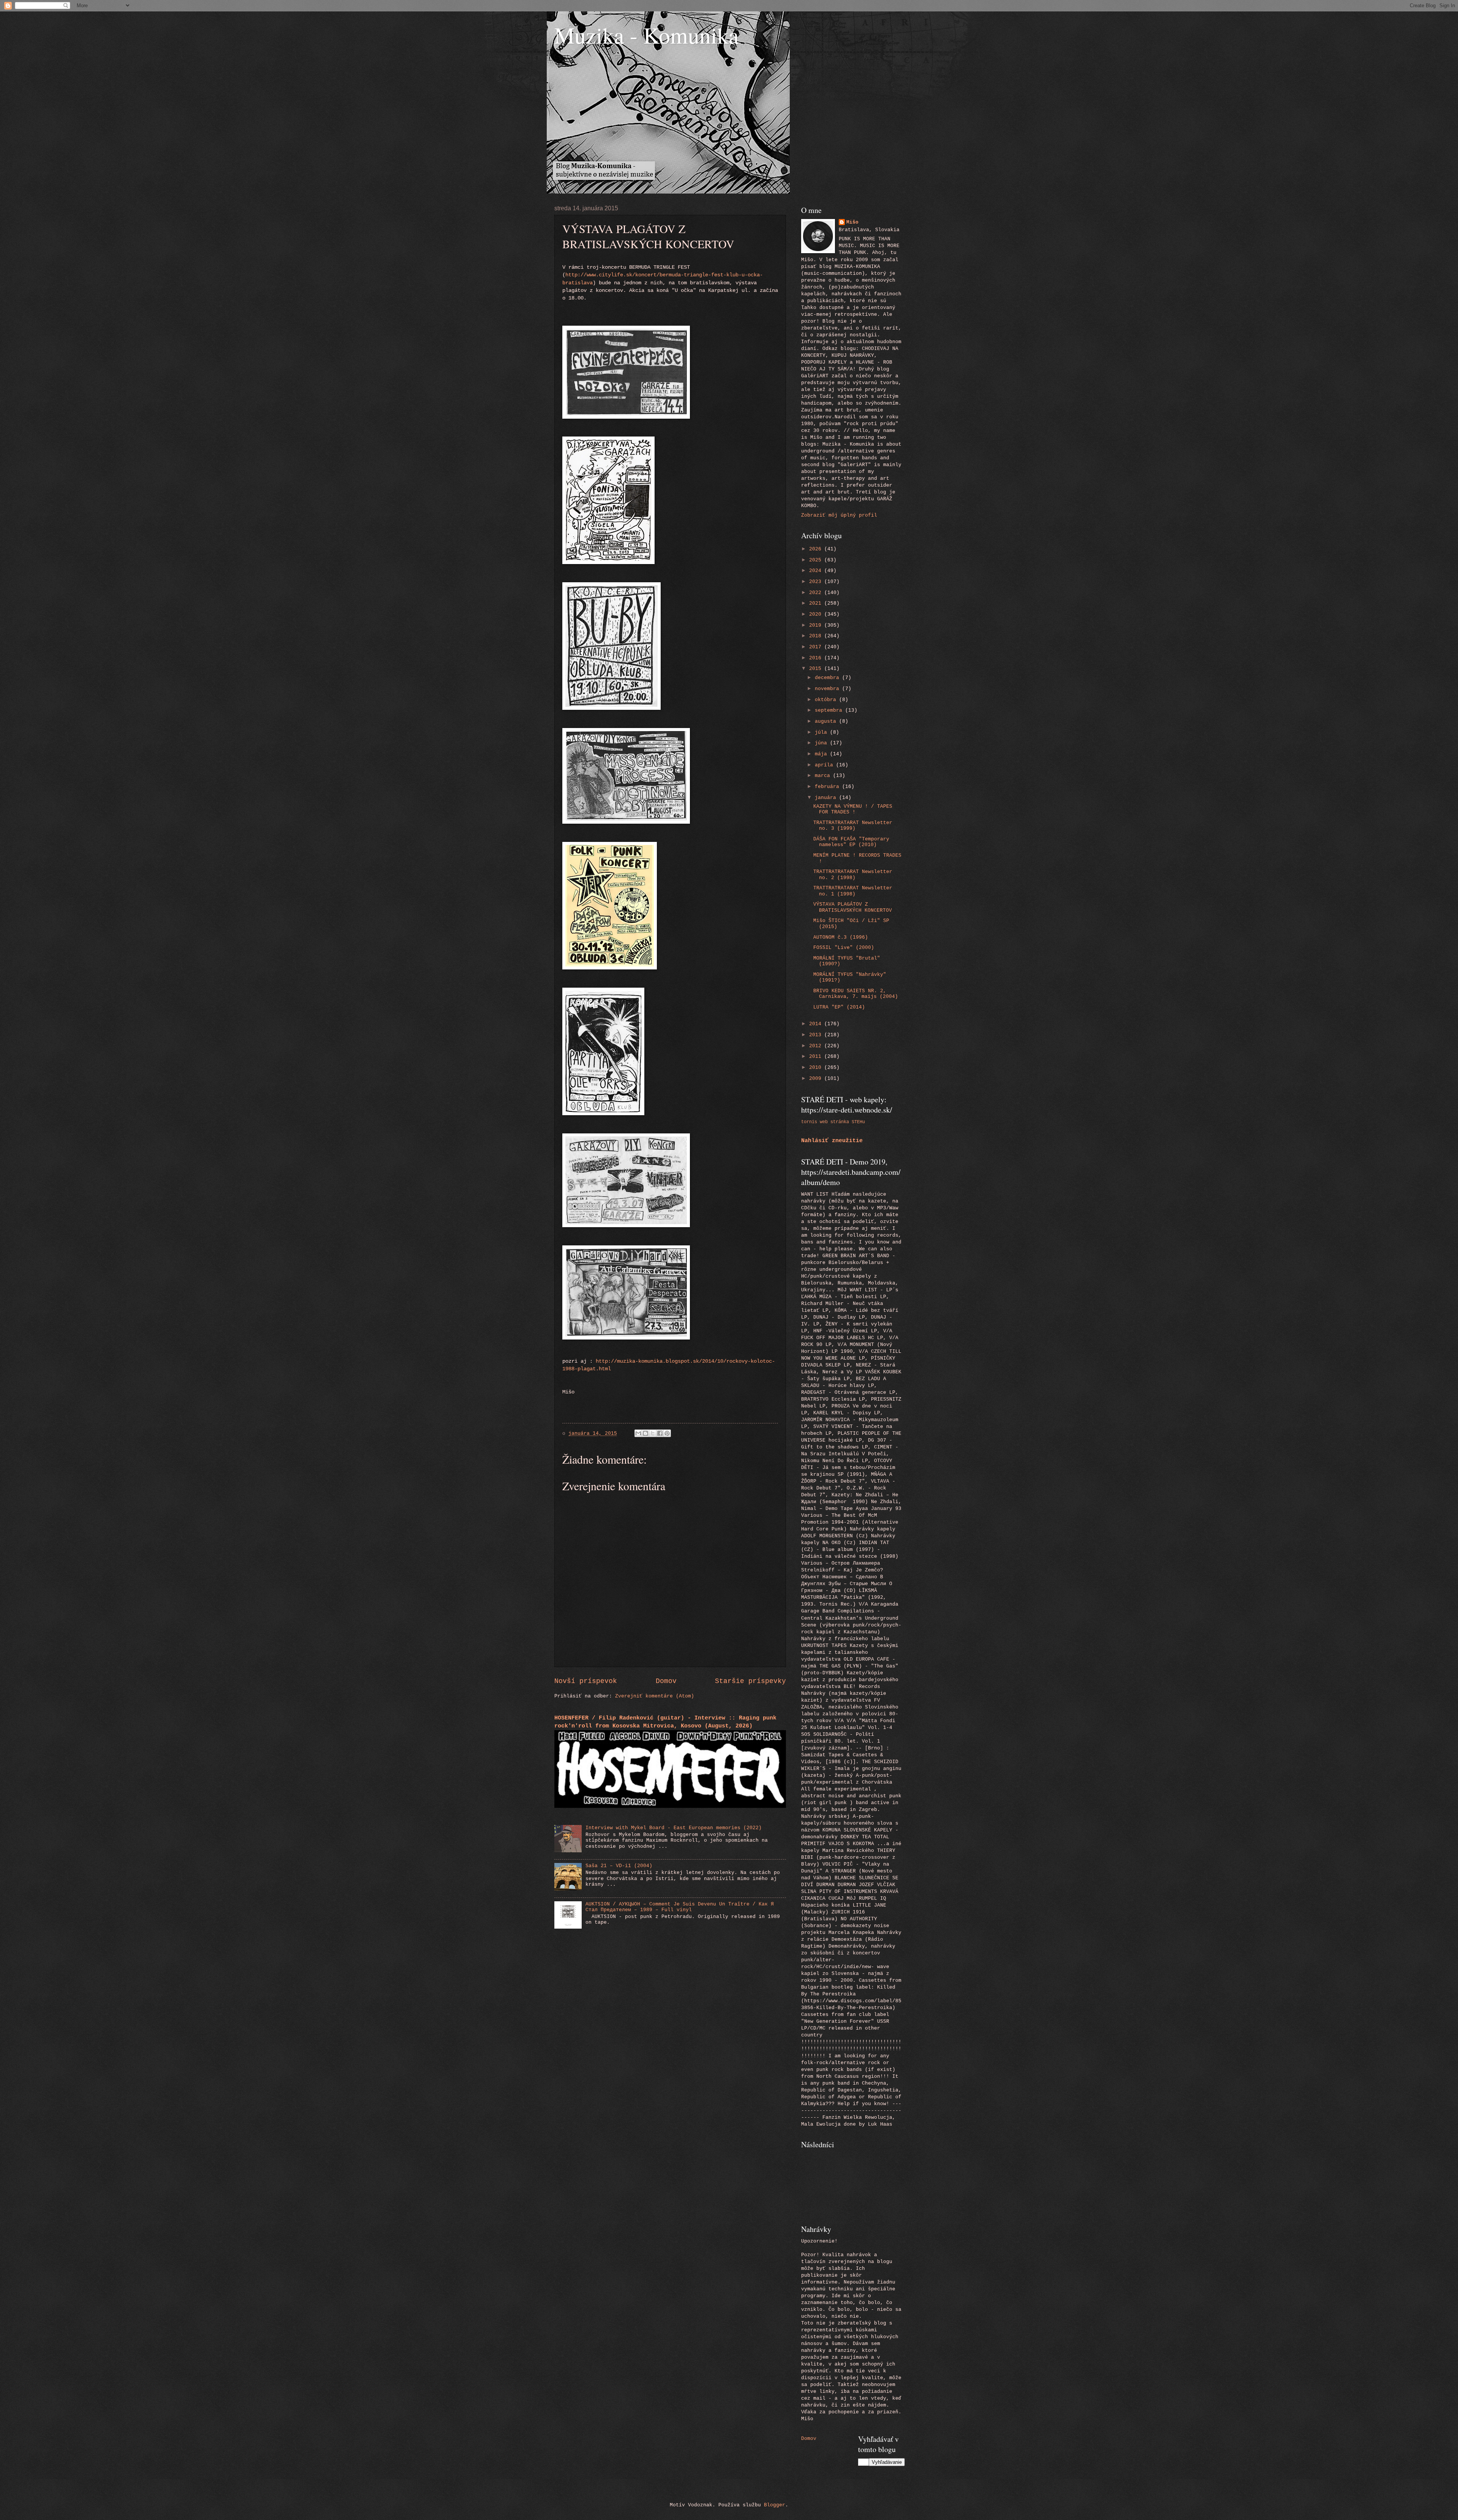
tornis (809, 1122)
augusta (827, 721)
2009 (817, 1079)
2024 (817, 571)
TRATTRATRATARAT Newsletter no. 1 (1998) (853, 891)
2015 (817, 669)
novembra (828, 689)
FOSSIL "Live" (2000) (844, 948)
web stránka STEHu (842, 1122)
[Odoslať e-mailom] (638, 1433)
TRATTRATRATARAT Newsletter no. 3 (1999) (853, 826)
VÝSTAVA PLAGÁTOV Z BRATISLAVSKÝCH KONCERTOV (853, 907)
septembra (830, 710)
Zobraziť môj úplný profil (839, 515)
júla (822, 732)
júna (822, 743)
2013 (817, 1035)
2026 (817, 549)
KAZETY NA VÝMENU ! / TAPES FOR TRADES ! (853, 809)
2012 (817, 1046)
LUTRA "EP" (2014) (839, 1007)
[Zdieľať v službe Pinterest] (667, 1433)
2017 (817, 647)
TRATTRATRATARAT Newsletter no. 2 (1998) (853, 875)
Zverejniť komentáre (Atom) (655, 1696)
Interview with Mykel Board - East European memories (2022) (674, 1828)
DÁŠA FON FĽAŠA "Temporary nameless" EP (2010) (851, 842)
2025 (817, 560)
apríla (825, 765)
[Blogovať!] (645, 1433)
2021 (817, 603)
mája (822, 754)
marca (824, 776)
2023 (817, 582)
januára (827, 798)
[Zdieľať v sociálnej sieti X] (653, 1433)
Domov (666, 1681)
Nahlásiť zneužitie (832, 1141)
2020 (817, 614)
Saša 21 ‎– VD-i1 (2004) (619, 1866)
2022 (817, 593)
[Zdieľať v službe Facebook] (660, 1433)
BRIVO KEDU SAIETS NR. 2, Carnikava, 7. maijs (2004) (856, 994)
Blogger (775, 2505)
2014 (817, 1024)
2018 (817, 636)
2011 (817, 1057)
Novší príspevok (586, 1681)
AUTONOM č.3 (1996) (841, 937)
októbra (827, 700)
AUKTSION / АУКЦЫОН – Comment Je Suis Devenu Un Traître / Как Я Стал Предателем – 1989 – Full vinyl (680, 1907)
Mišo (852, 222)
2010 (817, 1068)
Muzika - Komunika (647, 35)
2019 (817, 625)
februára (828, 787)
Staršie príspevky (750, 1681)
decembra (828, 678)
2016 (817, 658)
